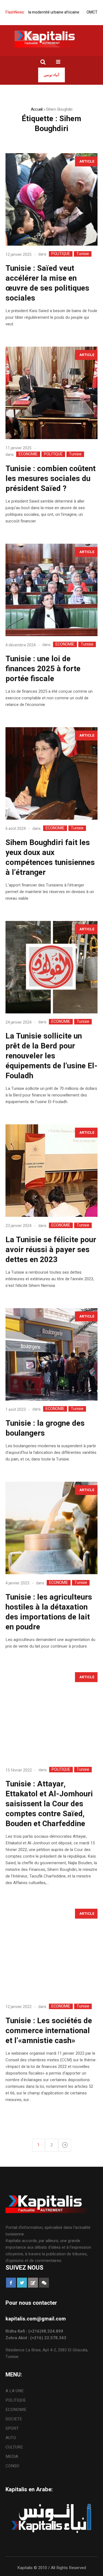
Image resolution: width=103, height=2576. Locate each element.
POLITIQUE (61, 254)
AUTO (11, 2438)
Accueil (37, 109)
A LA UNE (15, 2391)
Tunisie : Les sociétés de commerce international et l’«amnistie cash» (49, 2031)
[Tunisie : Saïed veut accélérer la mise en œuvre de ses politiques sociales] (51, 199)
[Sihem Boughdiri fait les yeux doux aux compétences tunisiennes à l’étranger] (51, 773)
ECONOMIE (28, 454)
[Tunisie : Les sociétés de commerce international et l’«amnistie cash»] (51, 1952)
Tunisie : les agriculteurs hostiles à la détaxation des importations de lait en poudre (49, 1612)
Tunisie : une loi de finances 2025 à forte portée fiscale (43, 669)
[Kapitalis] (52, 39)
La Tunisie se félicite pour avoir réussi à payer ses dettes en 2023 (51, 1250)
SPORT (12, 2428)
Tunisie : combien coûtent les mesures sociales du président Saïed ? (51, 479)
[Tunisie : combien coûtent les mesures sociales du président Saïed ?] (51, 393)
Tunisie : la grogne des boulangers (45, 1428)
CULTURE (14, 2447)
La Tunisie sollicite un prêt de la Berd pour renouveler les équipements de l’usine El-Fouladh (51, 1056)
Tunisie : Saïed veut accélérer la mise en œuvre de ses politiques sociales (47, 283)
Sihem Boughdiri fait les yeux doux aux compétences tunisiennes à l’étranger (50, 858)
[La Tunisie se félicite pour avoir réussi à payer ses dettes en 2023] (51, 1171)
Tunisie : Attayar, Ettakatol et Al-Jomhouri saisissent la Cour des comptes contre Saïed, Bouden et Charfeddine (49, 1804)
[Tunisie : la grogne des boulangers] (51, 1354)
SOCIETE (14, 2419)
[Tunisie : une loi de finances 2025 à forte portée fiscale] (51, 590)
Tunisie (83, 254)
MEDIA (12, 2457)
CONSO (12, 2466)
